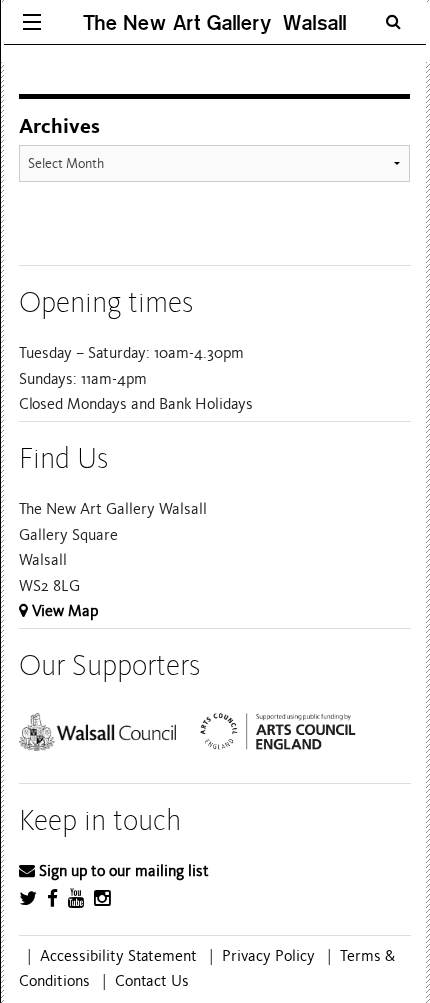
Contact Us (152, 981)
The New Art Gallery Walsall (215, 22)
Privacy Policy (268, 956)
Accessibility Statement (118, 956)
